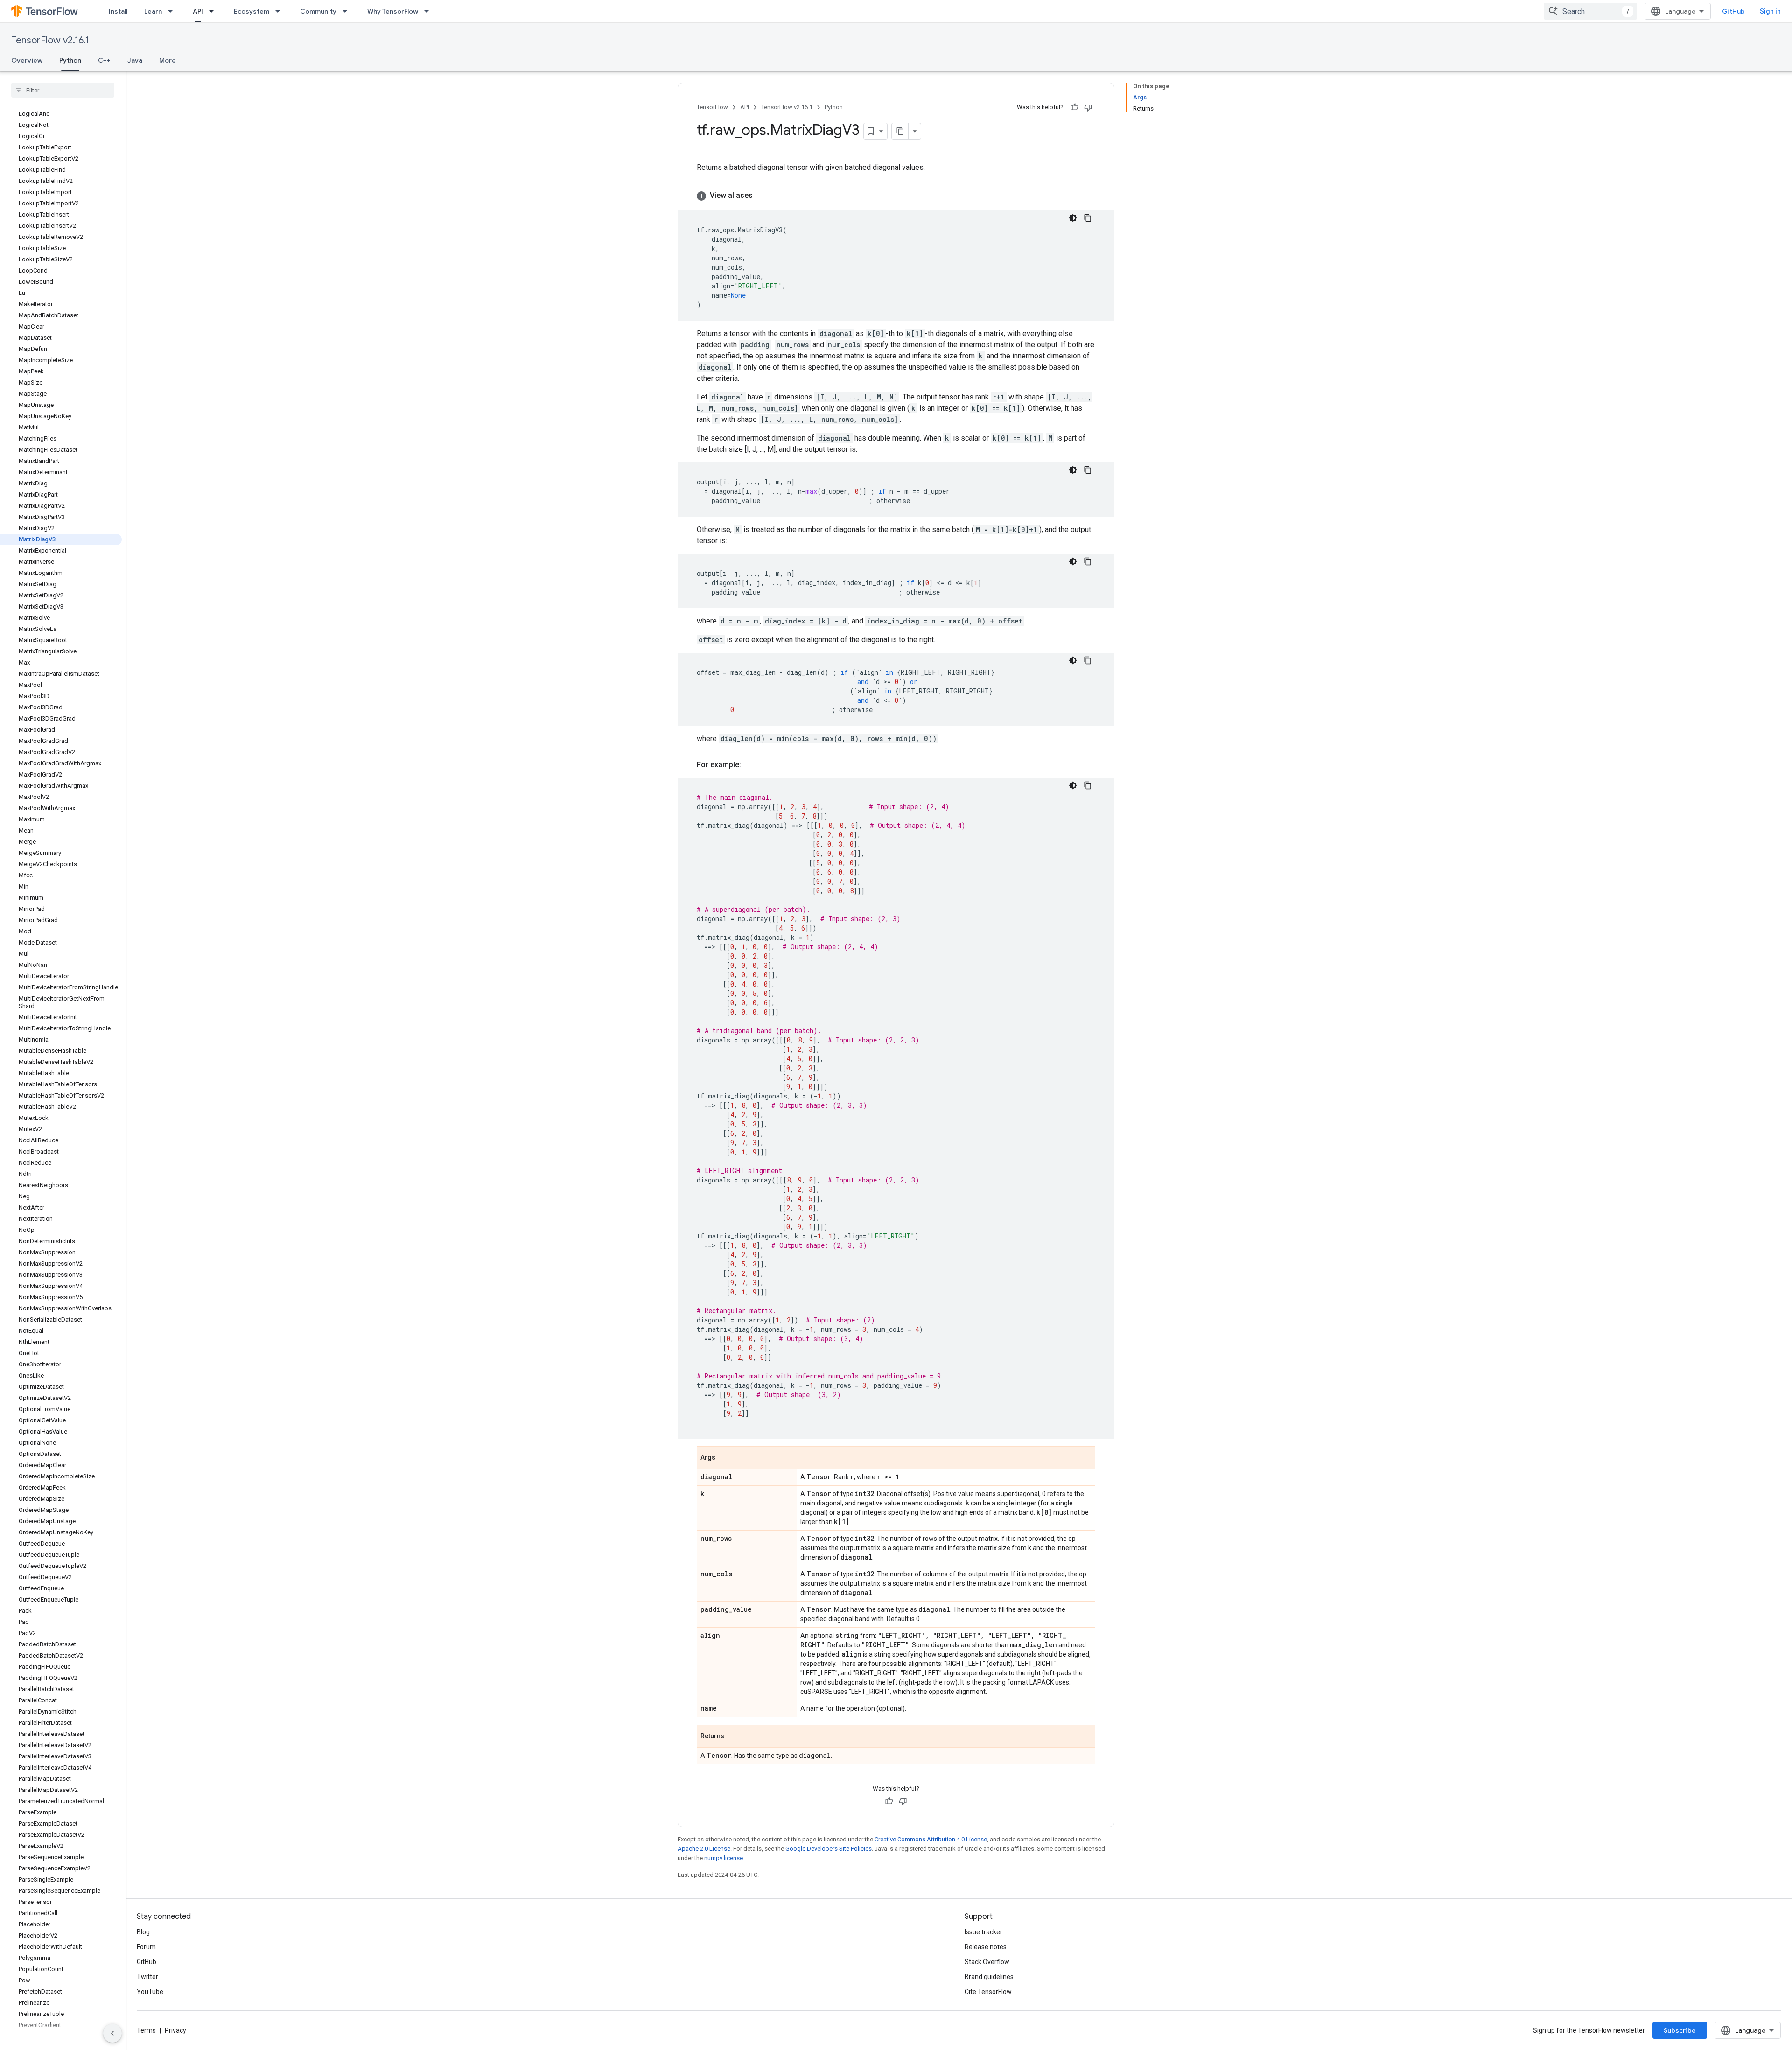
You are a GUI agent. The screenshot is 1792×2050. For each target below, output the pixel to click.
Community (318, 11)
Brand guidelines (989, 1977)
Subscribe (1680, 2030)
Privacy (175, 2030)
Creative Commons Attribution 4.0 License (931, 1839)
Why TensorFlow (393, 11)
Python (70, 60)
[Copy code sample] (1088, 218)
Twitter (147, 1977)
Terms (146, 2030)
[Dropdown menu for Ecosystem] (280, 11)
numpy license (724, 1858)
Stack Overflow (987, 1962)
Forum (146, 1947)
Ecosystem (252, 11)
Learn (153, 11)
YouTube (150, 1992)
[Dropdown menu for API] (214, 11)
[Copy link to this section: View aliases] (762, 196)
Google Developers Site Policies (829, 1849)
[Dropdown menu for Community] (348, 11)
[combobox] (1590, 11)
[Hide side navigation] (112, 2033)
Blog (143, 1932)
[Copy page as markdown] (900, 131)
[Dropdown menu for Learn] (173, 11)
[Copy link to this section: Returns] (734, 1737)
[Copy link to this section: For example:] (750, 765)
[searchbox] (63, 90)
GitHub (1733, 11)
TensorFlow (712, 107)
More (168, 60)
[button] (896, 196)
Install (118, 11)
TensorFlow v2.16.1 (50, 40)
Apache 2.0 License (704, 1849)
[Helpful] (1074, 107)
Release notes (986, 1947)
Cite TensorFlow (988, 1992)
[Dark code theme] (1073, 218)
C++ (104, 60)
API (198, 11)
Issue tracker (983, 1932)
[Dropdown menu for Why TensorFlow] (429, 11)
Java (135, 60)
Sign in (1770, 11)
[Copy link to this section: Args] (725, 1458)
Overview (27, 60)
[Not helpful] (1088, 107)
